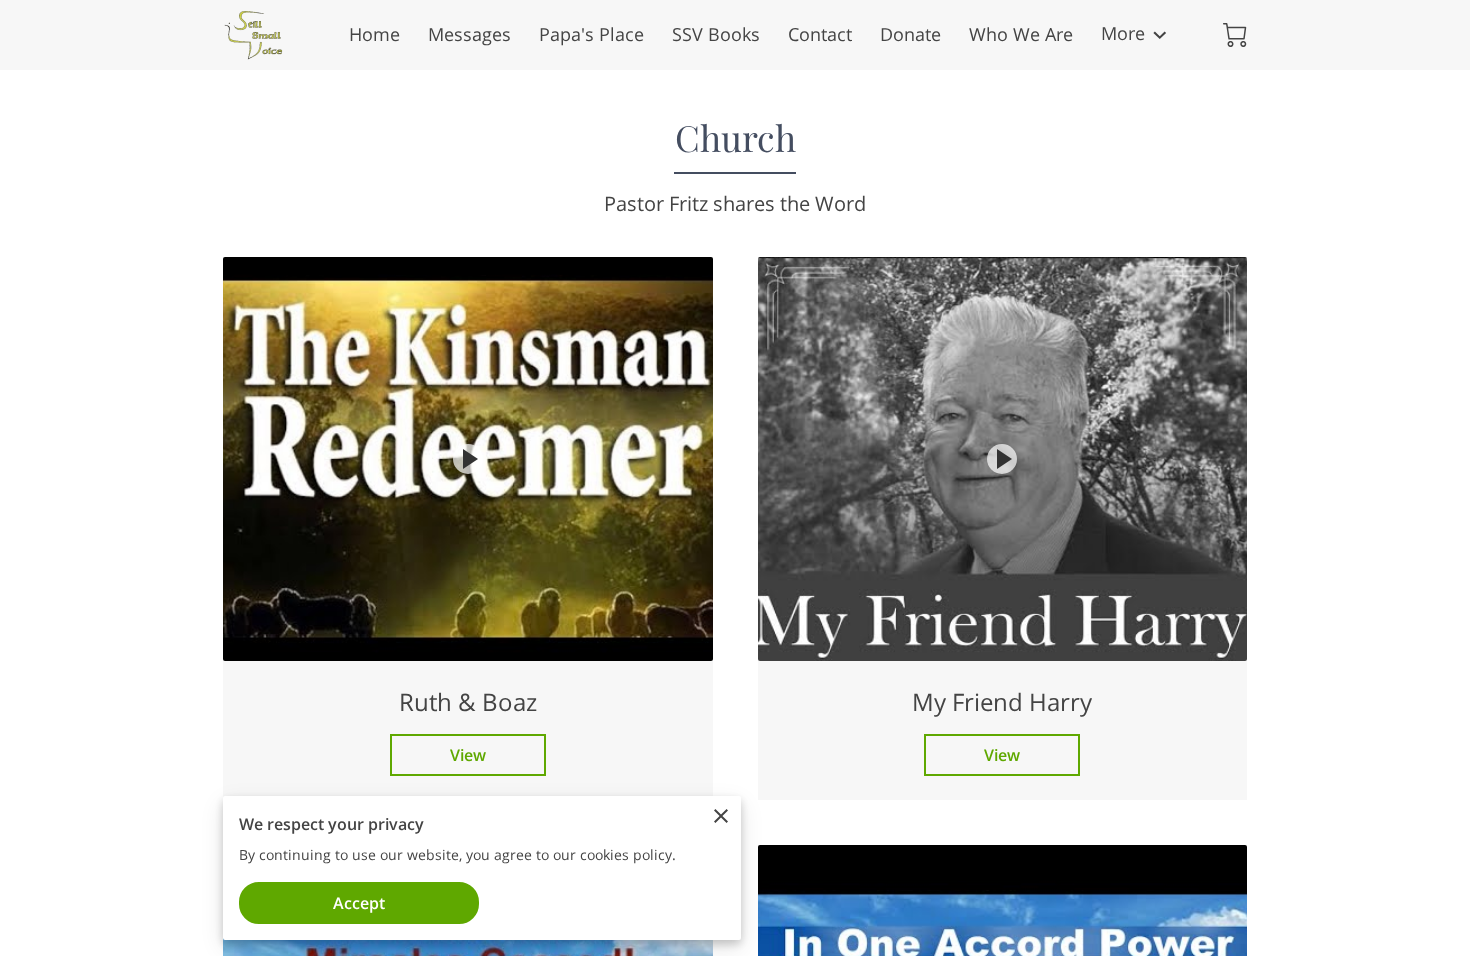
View (468, 755)
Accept (359, 903)
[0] (1235, 35)
